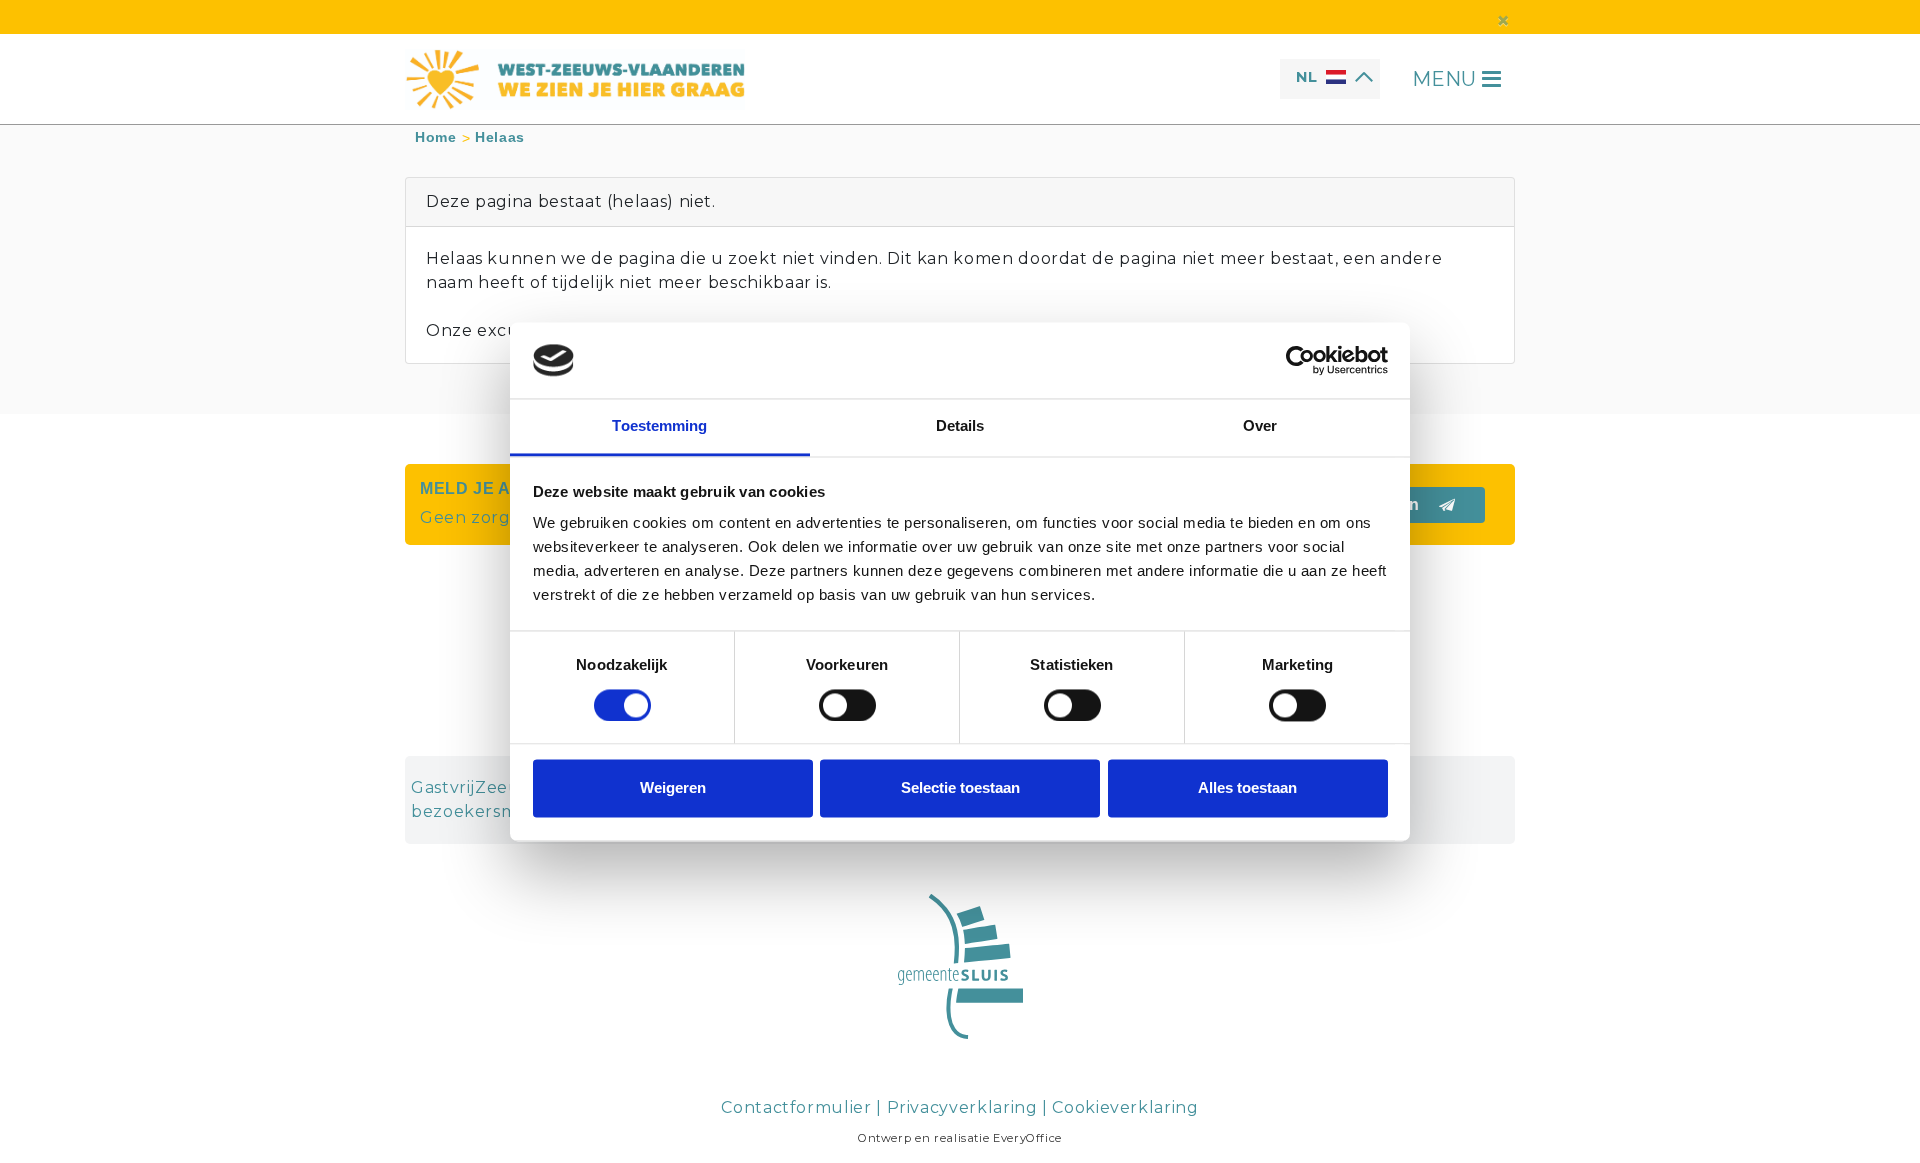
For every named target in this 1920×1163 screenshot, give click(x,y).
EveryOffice (1027, 1138)
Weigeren (673, 788)
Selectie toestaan (960, 788)
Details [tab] (960, 426)
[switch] (847, 705)
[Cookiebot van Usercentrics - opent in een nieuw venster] (1300, 360)
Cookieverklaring (1125, 1107)
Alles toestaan (1247, 788)
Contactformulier (796, 1107)
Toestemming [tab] (659, 426)
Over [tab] (1260, 426)
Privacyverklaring (962, 1107)
